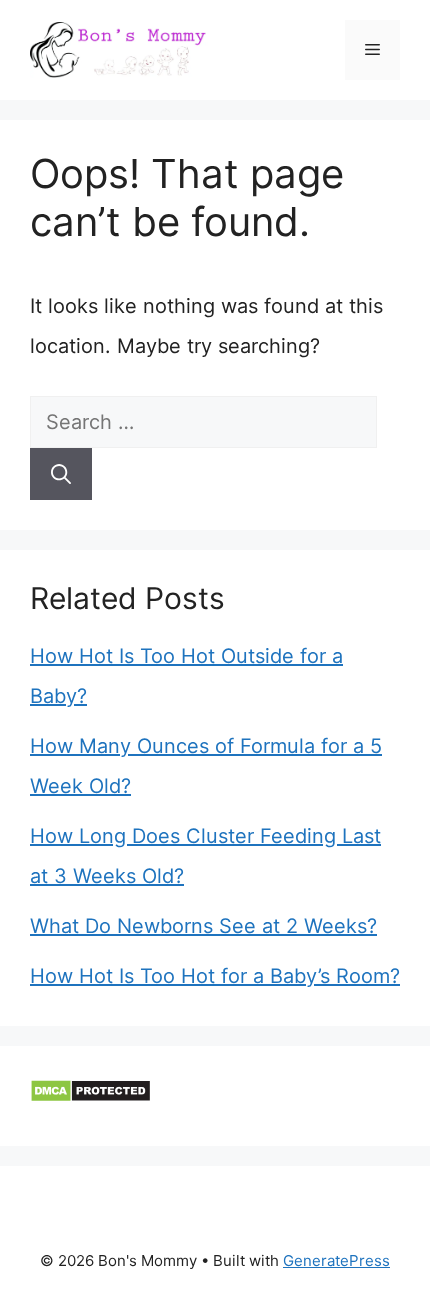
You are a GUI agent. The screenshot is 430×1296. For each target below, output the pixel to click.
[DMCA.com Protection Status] (90, 1096)
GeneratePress (336, 1260)
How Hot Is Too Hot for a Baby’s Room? (215, 976)
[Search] (61, 474)
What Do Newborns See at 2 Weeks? (203, 926)
